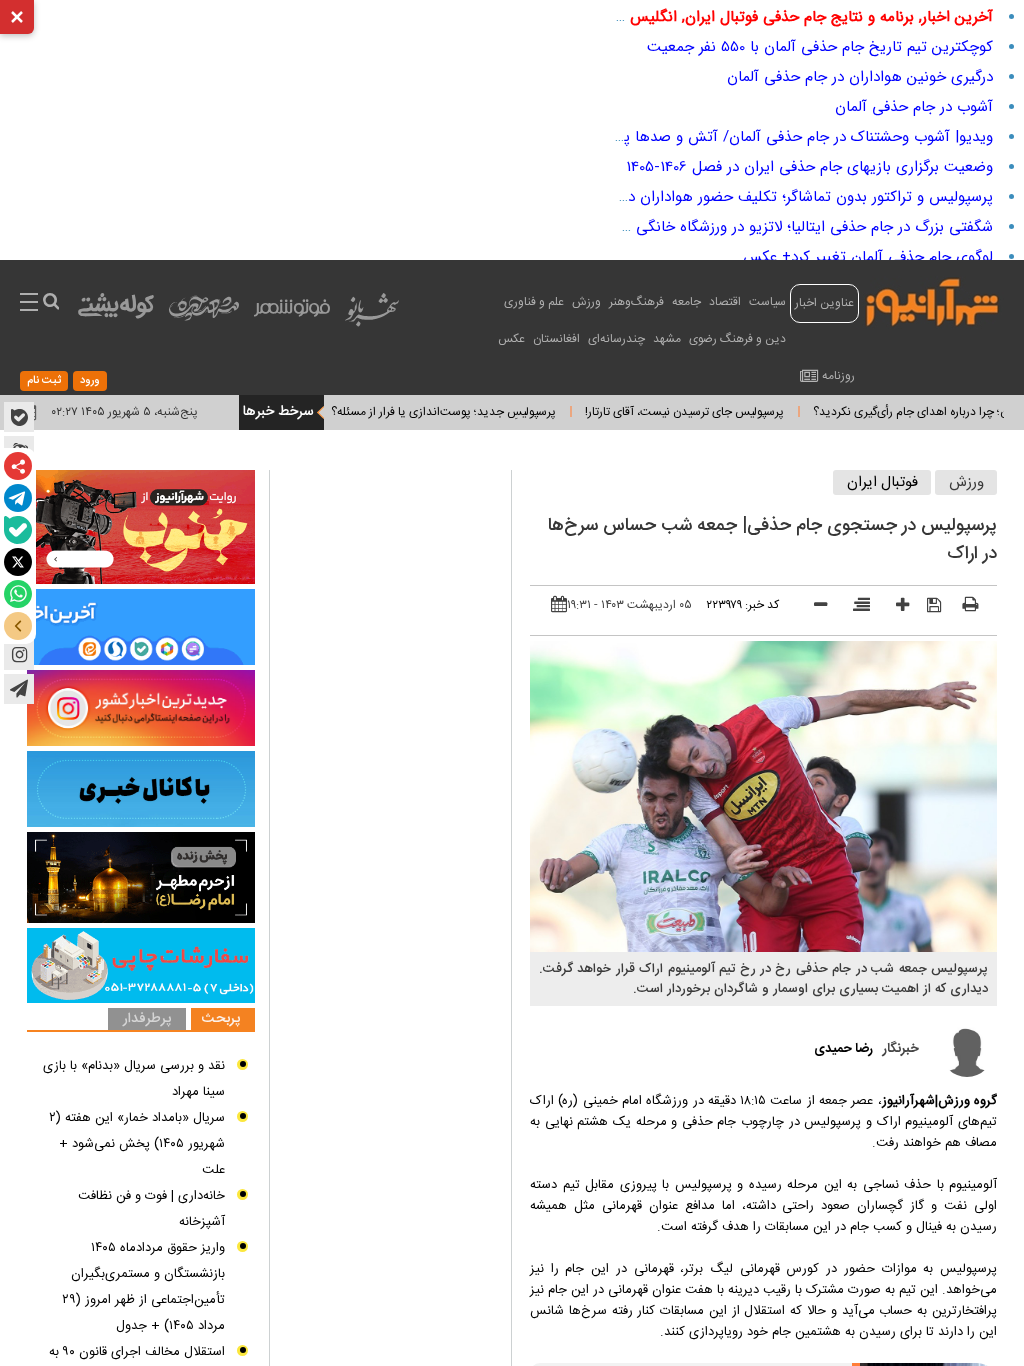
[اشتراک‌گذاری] (18, 466)
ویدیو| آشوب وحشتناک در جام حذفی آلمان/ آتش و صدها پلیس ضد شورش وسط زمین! (720, 137)
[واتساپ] (18, 594)
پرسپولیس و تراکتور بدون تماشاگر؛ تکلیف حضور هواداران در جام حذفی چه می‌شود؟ (734, 197)
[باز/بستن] (18, 626)
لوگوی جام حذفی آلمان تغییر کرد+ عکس (868, 257)
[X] (18, 562)
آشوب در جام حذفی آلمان (914, 107)
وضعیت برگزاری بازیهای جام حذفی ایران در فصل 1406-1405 (809, 167)
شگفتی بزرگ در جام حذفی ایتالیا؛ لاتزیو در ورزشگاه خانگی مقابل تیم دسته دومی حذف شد (714, 227)
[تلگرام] (18, 498)
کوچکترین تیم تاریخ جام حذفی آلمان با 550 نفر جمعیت (820, 47)
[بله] (18, 530)
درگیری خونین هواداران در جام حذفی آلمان (860, 77)
